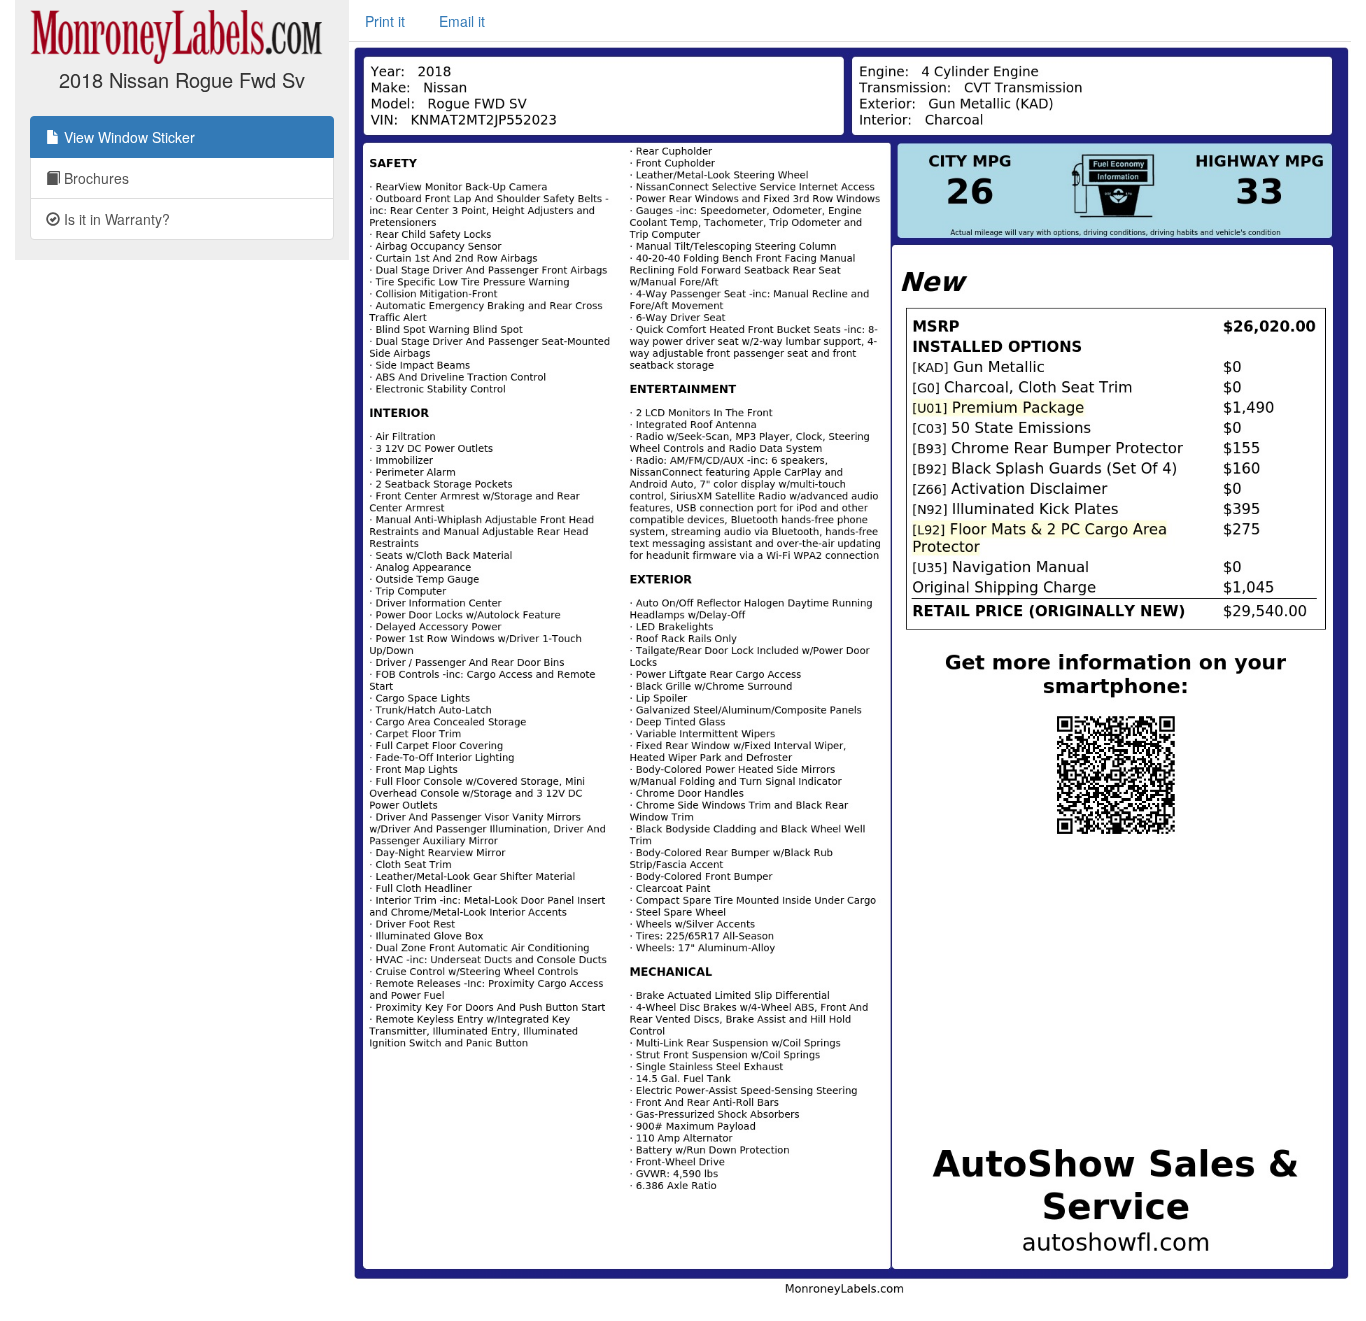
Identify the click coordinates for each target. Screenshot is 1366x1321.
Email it (462, 21)
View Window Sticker (127, 137)
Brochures (94, 178)
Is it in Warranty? (115, 219)
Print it (385, 21)
